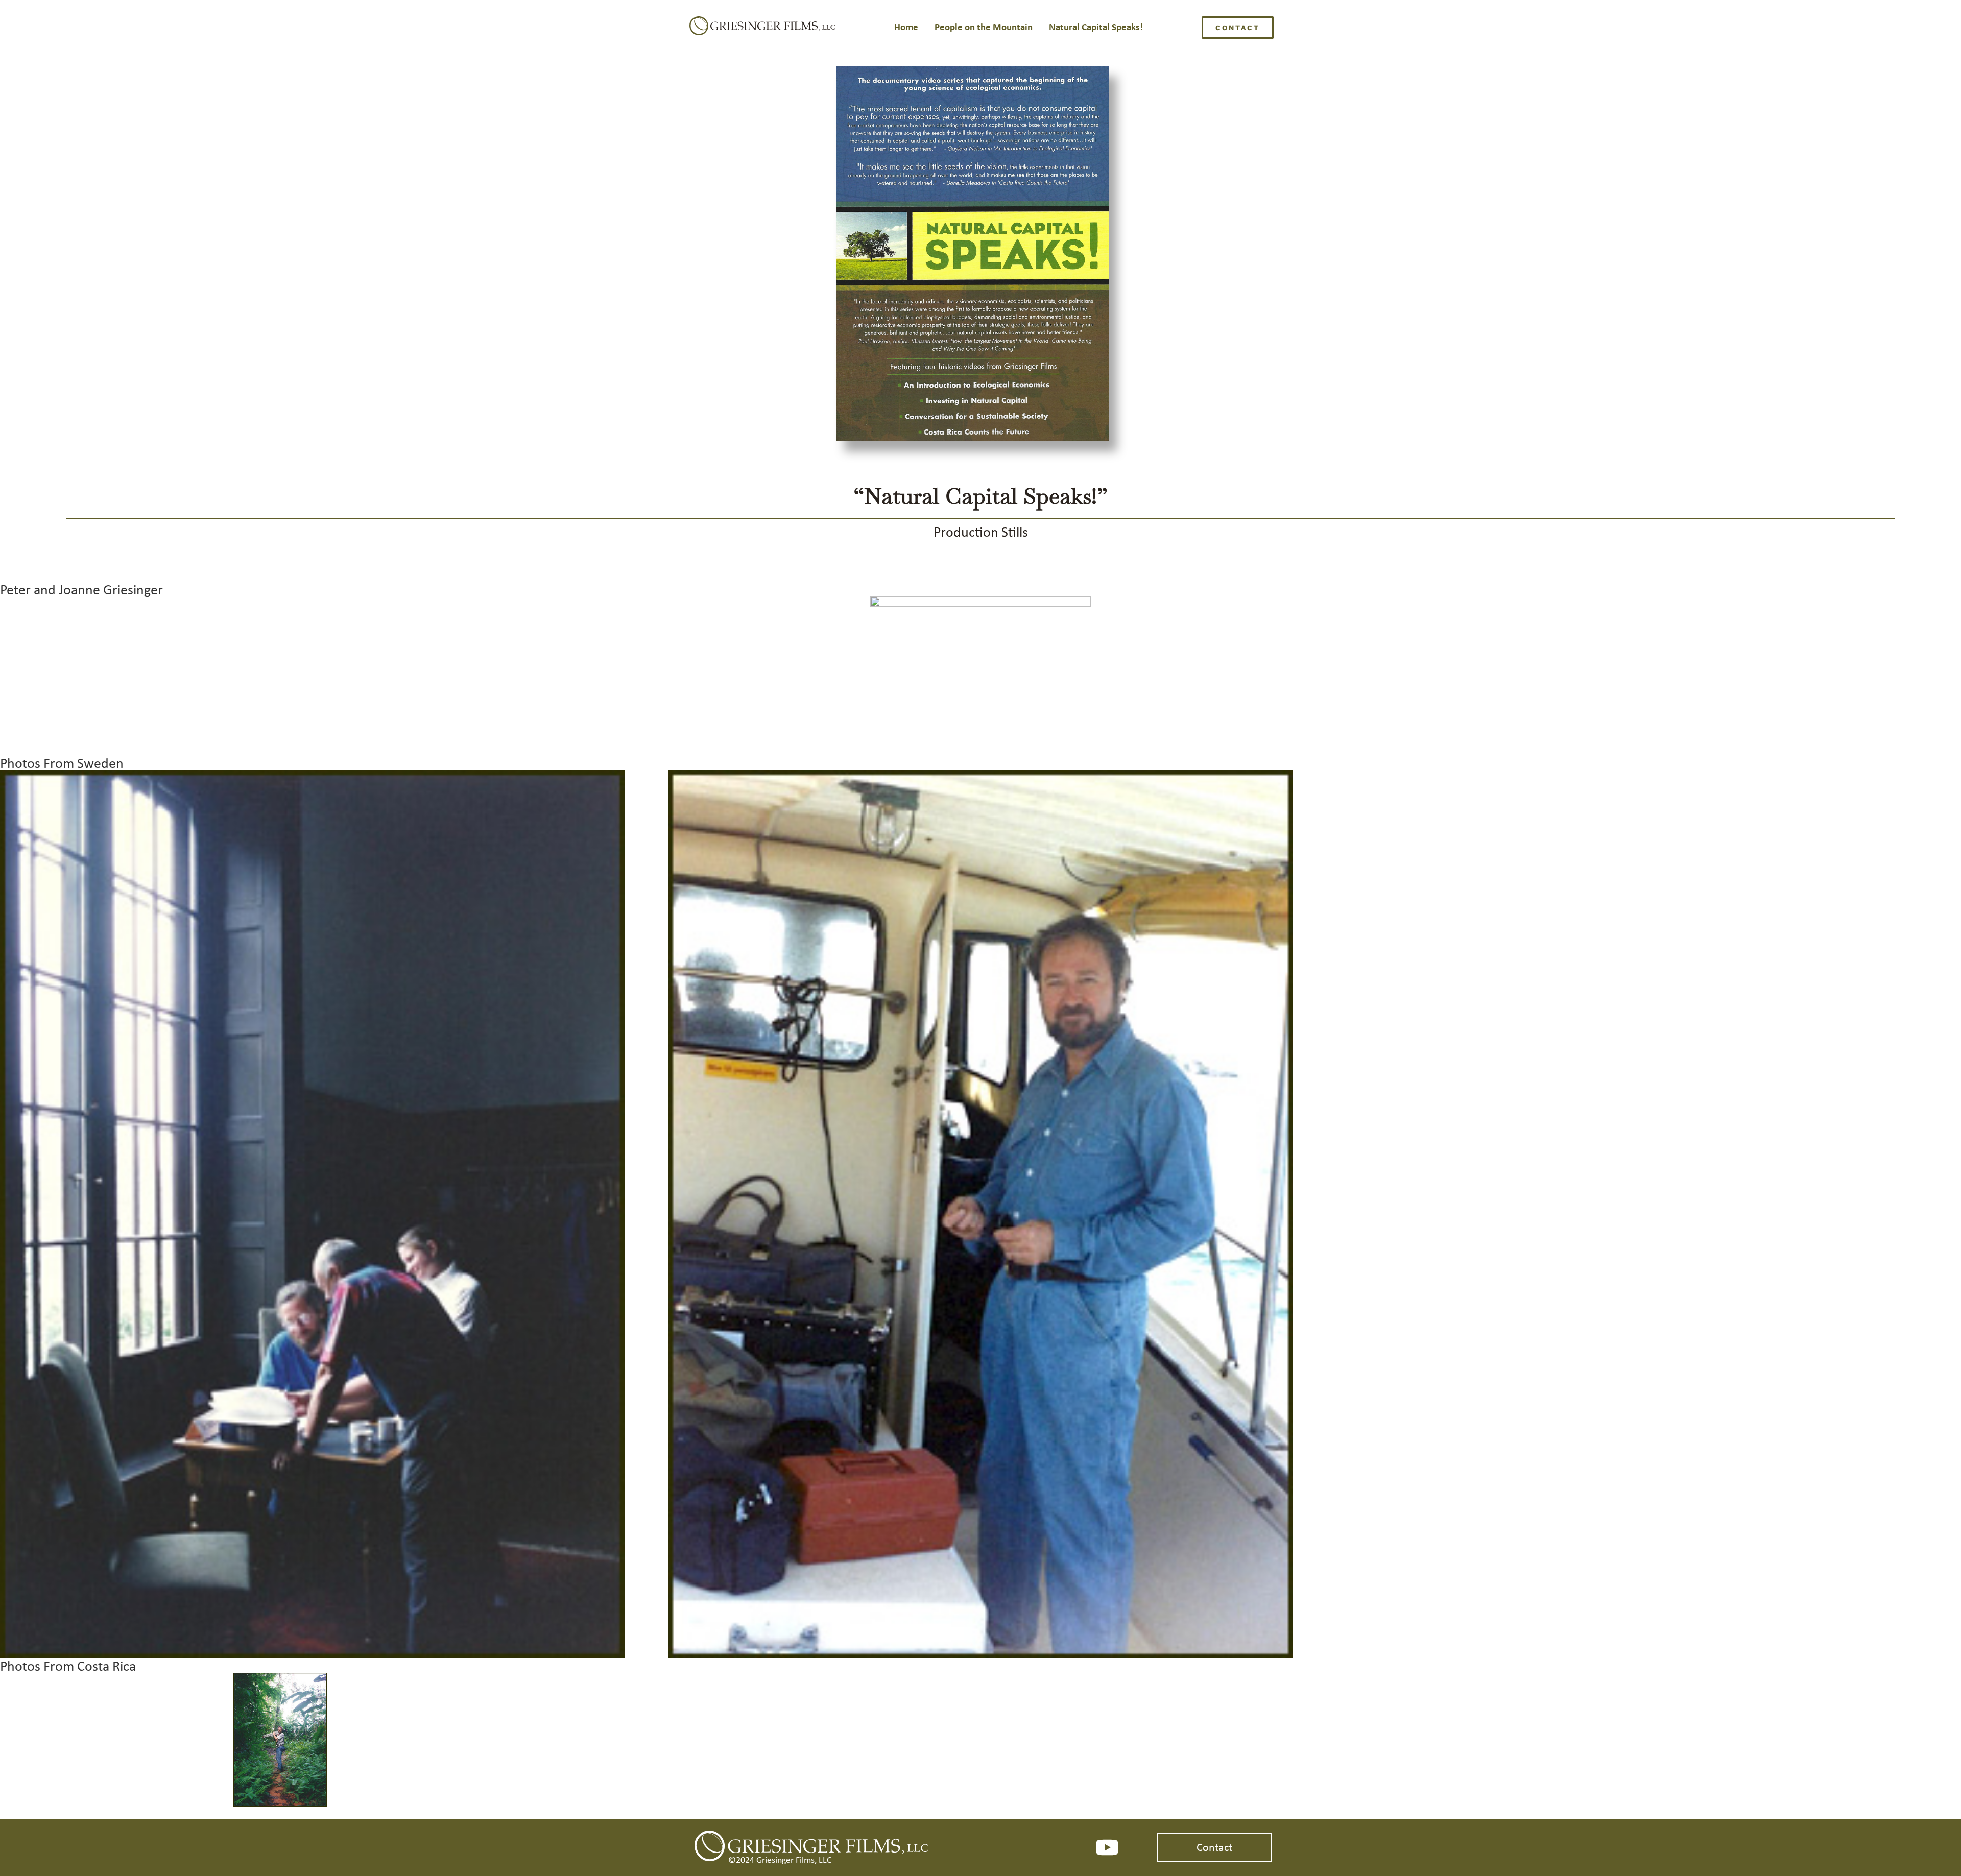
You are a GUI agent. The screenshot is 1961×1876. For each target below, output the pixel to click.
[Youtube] (1107, 1847)
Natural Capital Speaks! (1096, 27)
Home (906, 27)
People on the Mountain (984, 27)
